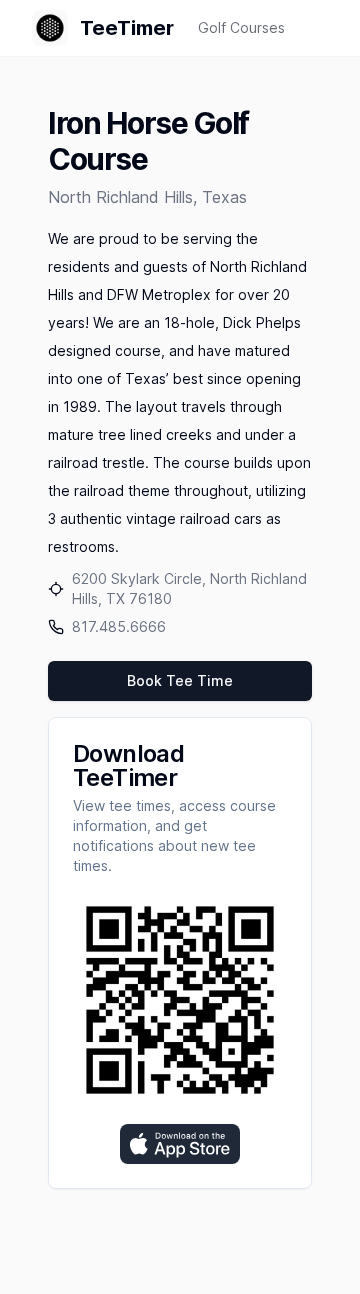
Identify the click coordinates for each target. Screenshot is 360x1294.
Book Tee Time (180, 680)
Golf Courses (241, 27)
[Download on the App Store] (180, 1144)
